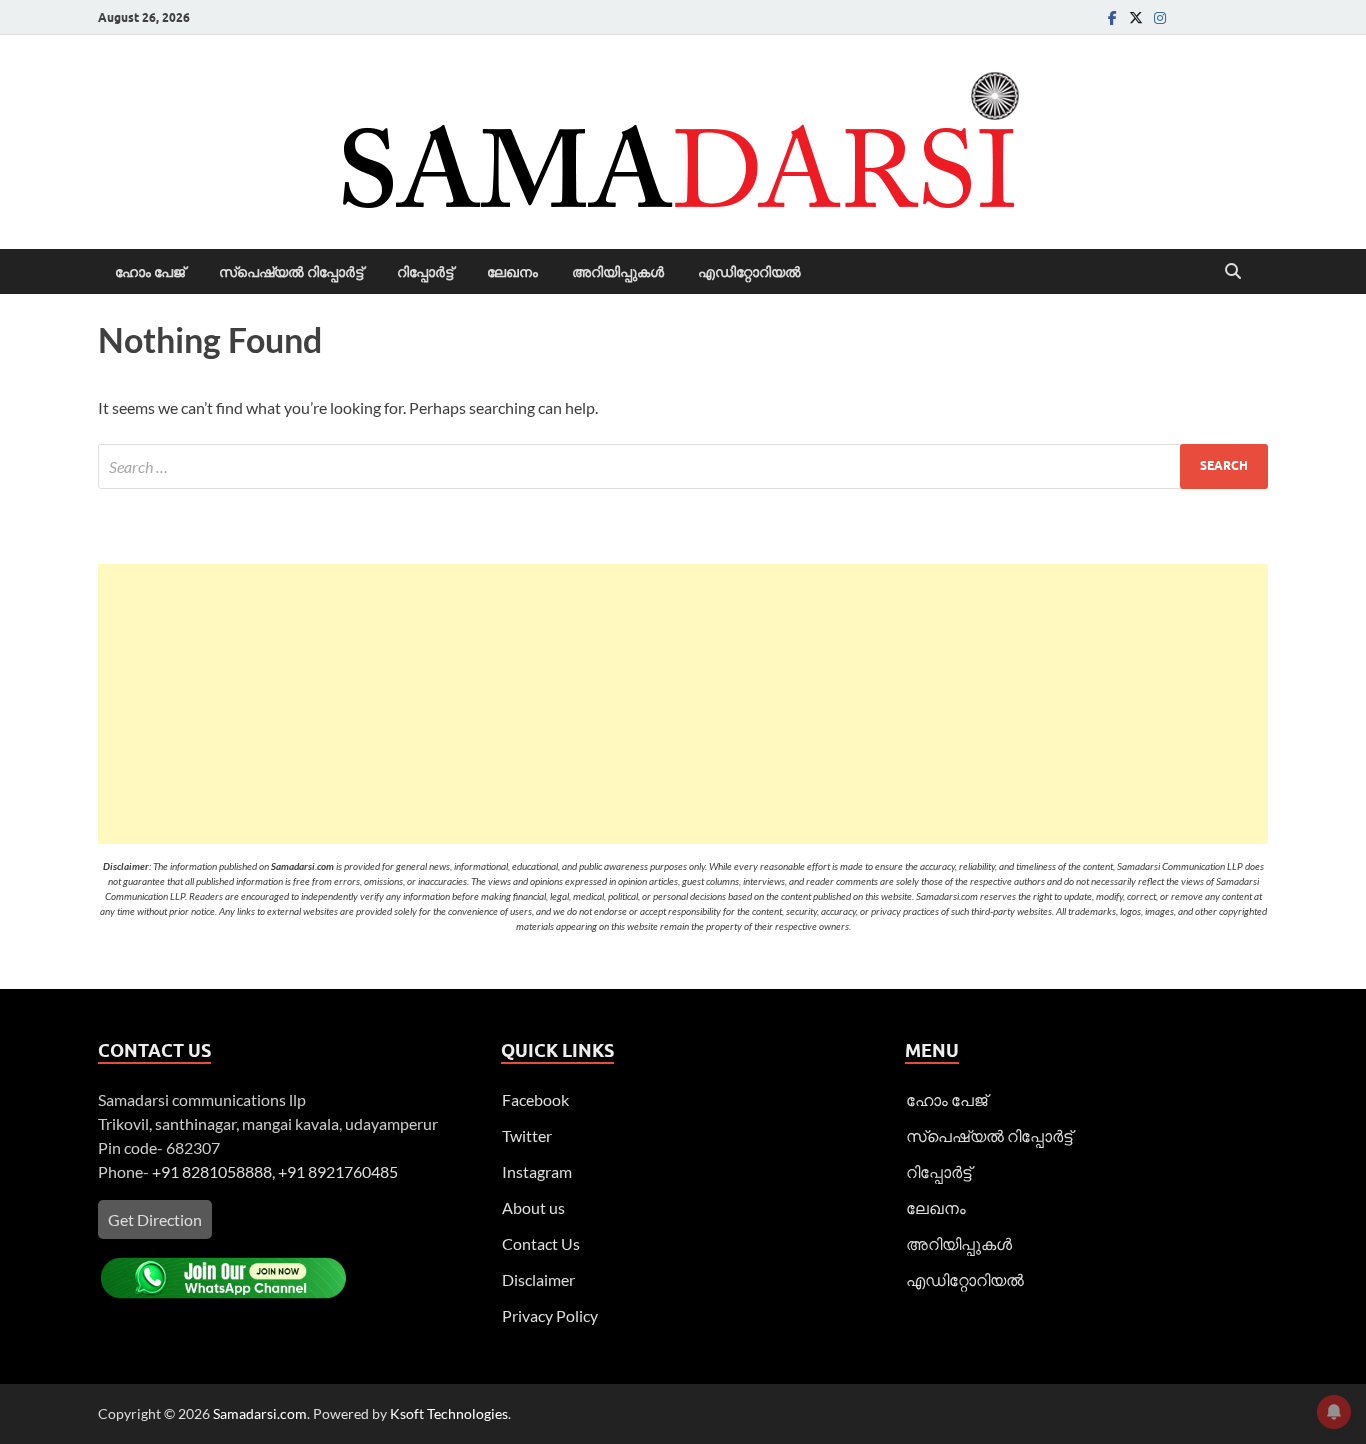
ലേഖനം (512, 272)
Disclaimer (538, 1279)
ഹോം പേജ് (150, 272)
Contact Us (541, 1243)
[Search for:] (683, 466)
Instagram (537, 1171)
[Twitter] (1136, 17)
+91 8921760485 (338, 1171)
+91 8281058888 (212, 1171)
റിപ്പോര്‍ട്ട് (425, 272)
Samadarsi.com (260, 1413)
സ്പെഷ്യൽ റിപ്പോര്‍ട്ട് (291, 272)
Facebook (535, 1099)
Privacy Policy (550, 1315)
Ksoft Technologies (449, 1413)
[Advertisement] (683, 704)
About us (533, 1207)
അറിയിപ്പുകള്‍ (618, 272)
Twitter (527, 1135)
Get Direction (155, 1219)
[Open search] (1233, 272)
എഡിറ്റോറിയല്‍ (749, 272)
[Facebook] (1112, 17)
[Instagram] (1160, 17)
